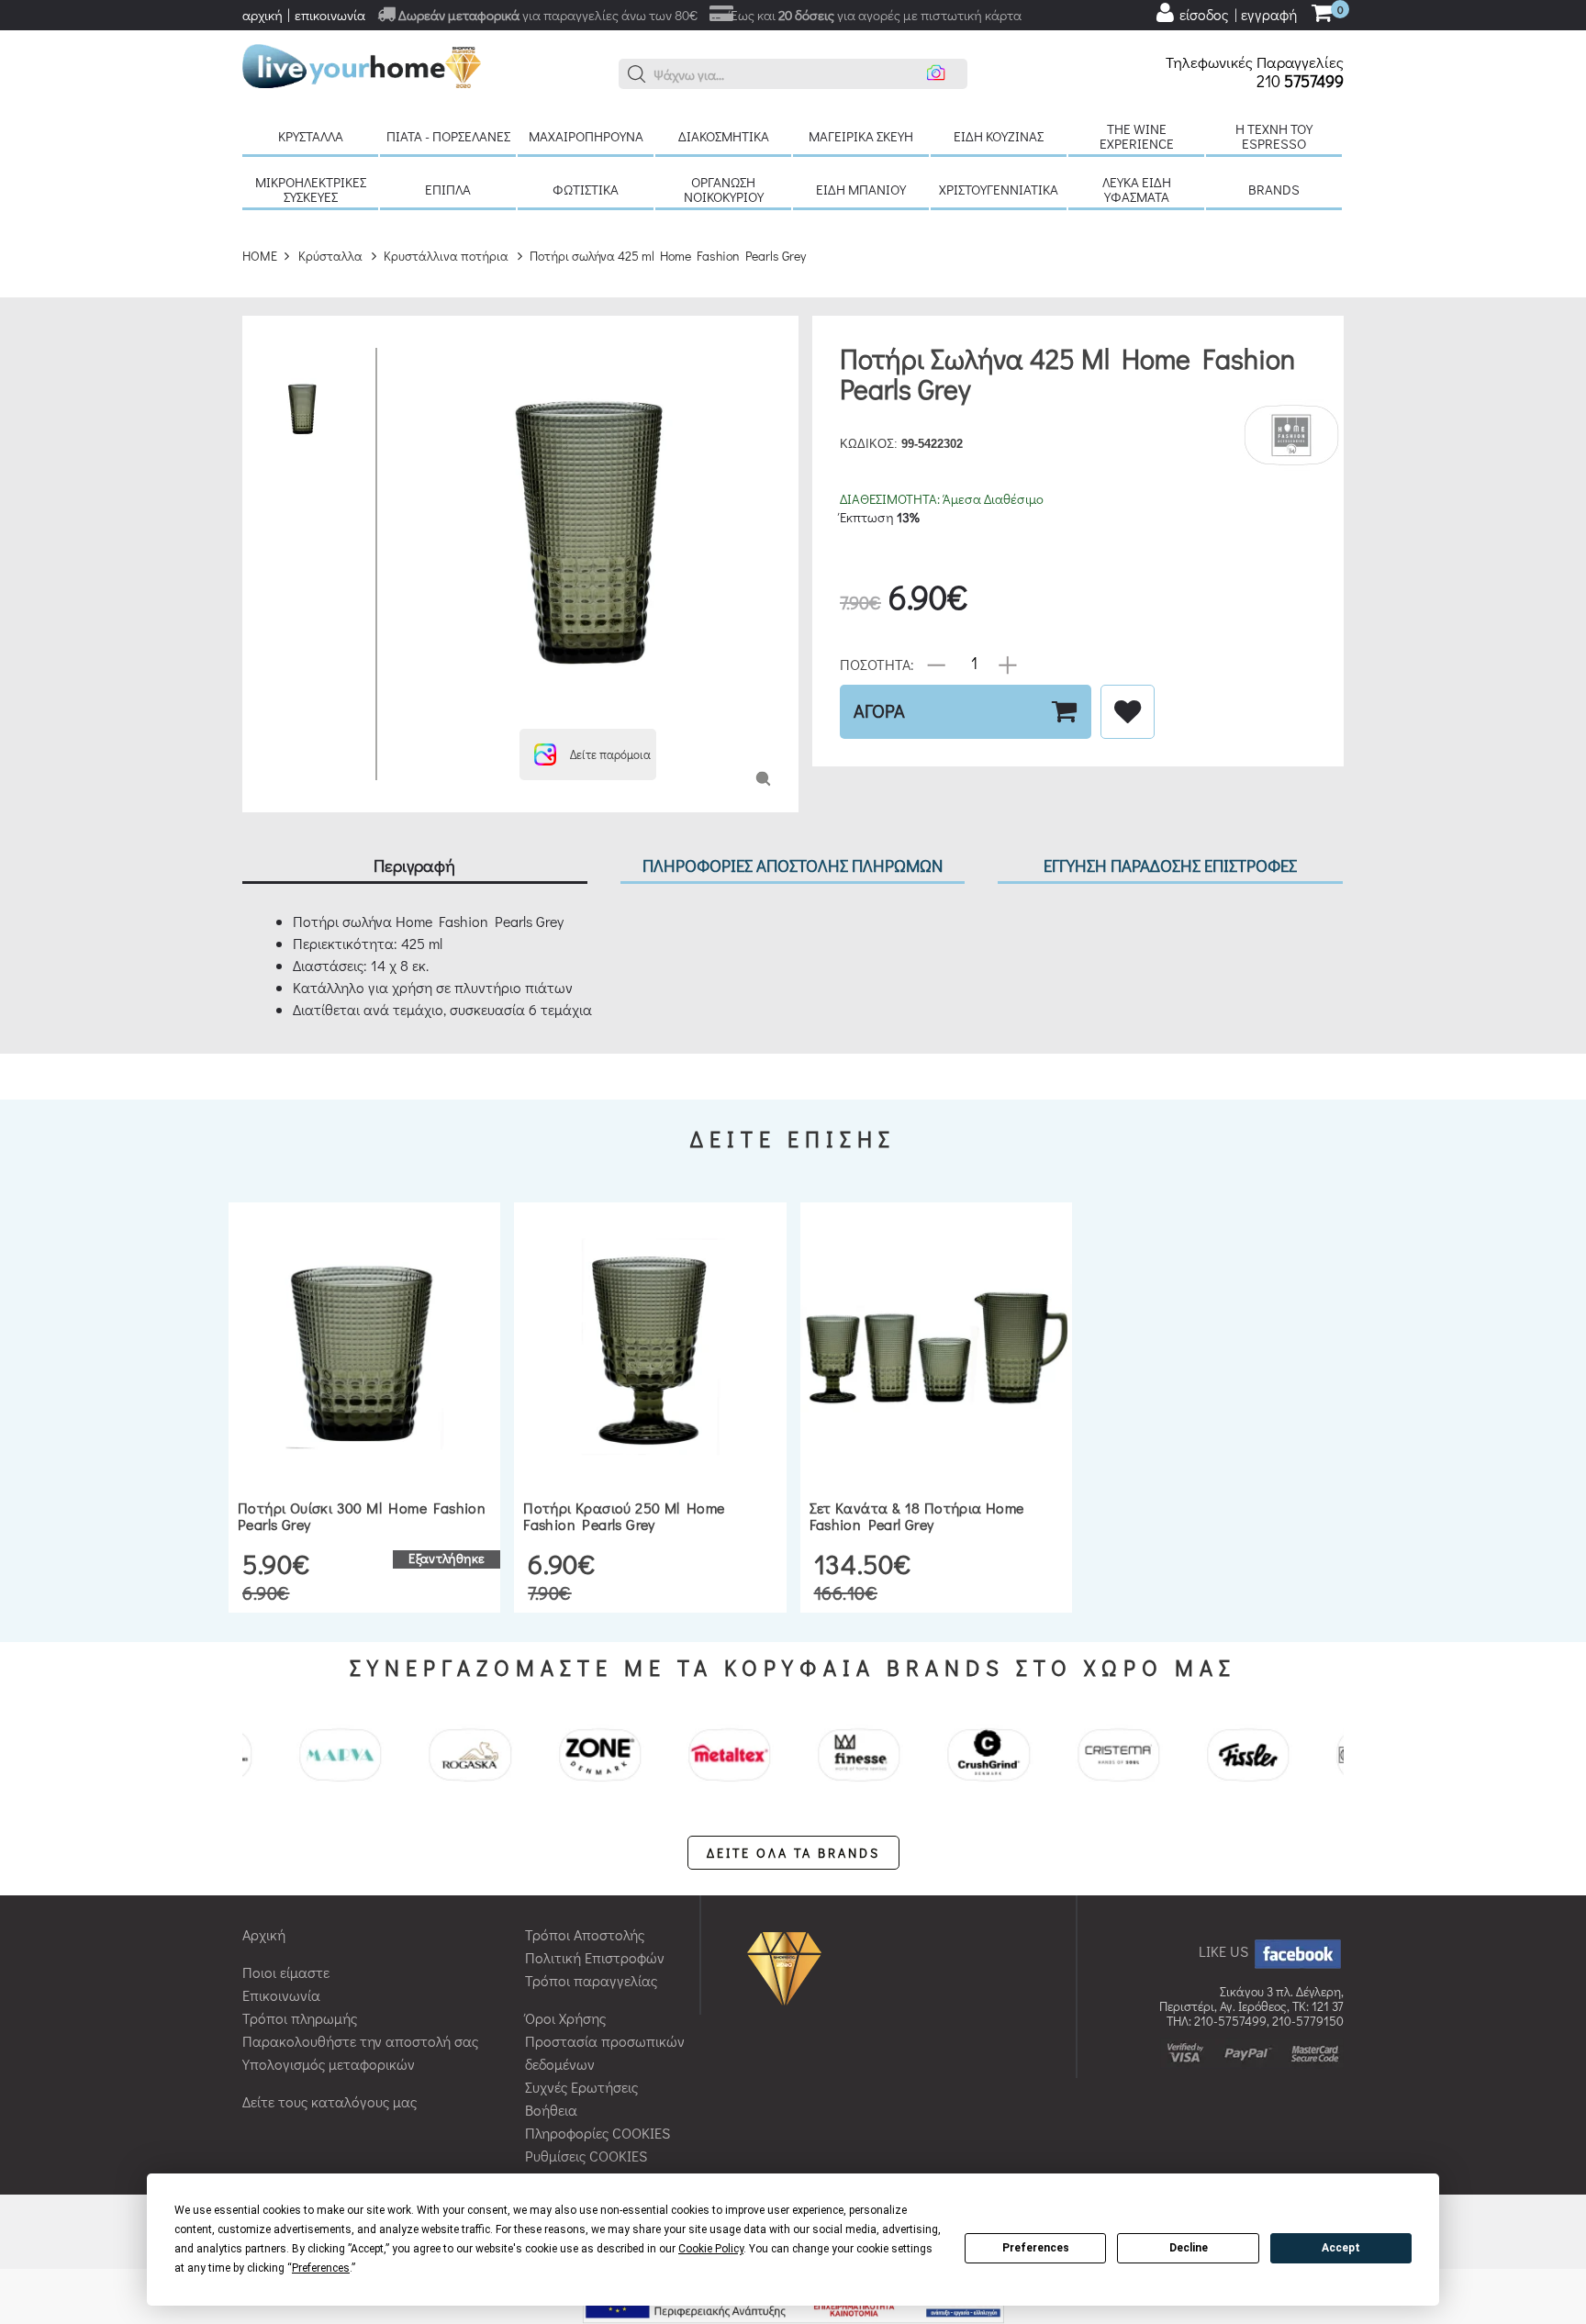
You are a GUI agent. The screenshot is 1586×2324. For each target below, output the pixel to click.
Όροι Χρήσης (565, 2018)
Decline (1189, 2248)
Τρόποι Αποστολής (585, 1934)
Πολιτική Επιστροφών (595, 1957)
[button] (637, 74)
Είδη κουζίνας (999, 136)
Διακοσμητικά (724, 136)
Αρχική (264, 1934)
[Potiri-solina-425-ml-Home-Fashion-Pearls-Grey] (763, 777)
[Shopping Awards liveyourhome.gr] (789, 1966)
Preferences (1036, 2248)
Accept (1341, 2248)
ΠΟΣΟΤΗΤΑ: (877, 663)
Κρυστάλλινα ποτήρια (446, 256)
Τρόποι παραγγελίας (591, 1980)
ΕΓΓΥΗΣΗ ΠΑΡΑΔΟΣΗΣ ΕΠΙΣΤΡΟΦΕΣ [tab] (1170, 865)
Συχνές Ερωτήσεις (581, 2087)
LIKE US (1225, 1951)
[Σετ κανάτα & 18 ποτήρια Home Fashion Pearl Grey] (936, 1347)
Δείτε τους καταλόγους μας (329, 2101)
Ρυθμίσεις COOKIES (586, 2156)
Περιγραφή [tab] (414, 865)
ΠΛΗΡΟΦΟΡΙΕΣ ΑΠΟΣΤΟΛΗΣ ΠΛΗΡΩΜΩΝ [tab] (793, 865)
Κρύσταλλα (311, 136)
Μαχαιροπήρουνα (586, 136)
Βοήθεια (551, 2110)
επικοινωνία (330, 15)
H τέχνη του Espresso (1274, 136)
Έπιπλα (448, 189)
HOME (260, 256)
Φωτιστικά (586, 189)
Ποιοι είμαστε (286, 1972)
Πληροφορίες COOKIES (598, 2133)
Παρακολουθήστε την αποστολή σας (360, 2041)
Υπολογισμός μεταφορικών (329, 2064)
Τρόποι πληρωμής (300, 2018)
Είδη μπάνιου (861, 189)
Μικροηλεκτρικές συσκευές (311, 189)
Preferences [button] (321, 2268)
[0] (1322, 14)
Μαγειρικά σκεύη (861, 136)
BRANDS (1274, 189)
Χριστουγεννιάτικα (999, 189)
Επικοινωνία (281, 1995)
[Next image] (405, 706)
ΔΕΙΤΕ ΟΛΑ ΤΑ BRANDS (793, 1853)
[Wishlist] (1128, 712)
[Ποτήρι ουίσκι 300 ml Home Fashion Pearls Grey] (364, 1347)
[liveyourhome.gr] (362, 64)
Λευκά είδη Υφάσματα (1137, 189)
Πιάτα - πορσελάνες (448, 136)
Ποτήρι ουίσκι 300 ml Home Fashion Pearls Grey (362, 1516)
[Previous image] (405, 357)
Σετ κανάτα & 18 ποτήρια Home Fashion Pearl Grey (917, 1516)
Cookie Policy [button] (711, 2249)
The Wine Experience (1137, 136)
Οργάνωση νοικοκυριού (724, 189)
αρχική (262, 15)
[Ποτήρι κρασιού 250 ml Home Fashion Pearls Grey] (650, 1347)
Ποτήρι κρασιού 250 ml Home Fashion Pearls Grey (624, 1516)
